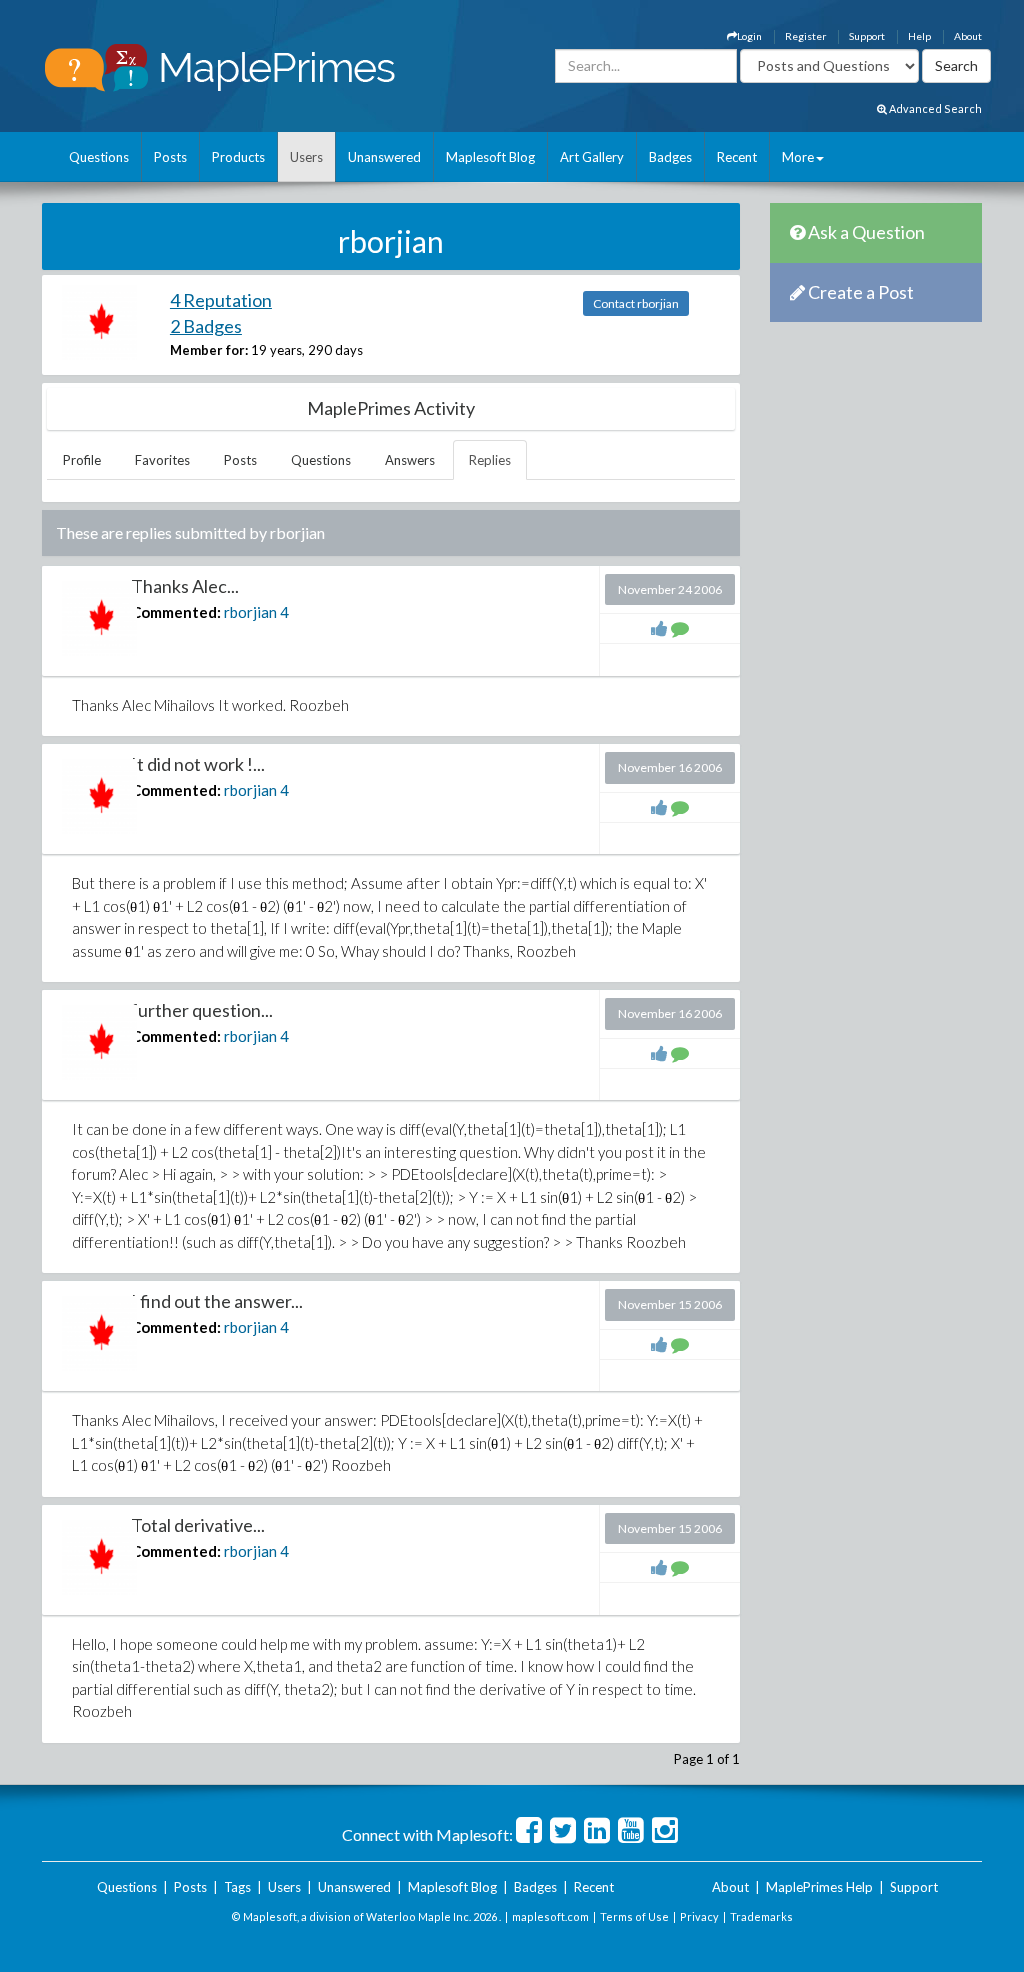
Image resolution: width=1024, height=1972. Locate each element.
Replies (490, 460)
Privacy (699, 1916)
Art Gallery (592, 157)
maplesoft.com (550, 1916)
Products (238, 157)
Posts (170, 157)
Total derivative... (198, 1525)
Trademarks (761, 1916)
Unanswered (384, 157)
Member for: (209, 350)
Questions (99, 157)
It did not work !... (198, 764)
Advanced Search (934, 108)
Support (867, 36)
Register (805, 36)
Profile (82, 460)
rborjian (250, 612)
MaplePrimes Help (819, 1887)
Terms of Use (634, 1916)
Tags (237, 1887)
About (968, 36)
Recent (737, 157)
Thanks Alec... (185, 586)
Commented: (176, 612)
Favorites (162, 460)
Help (919, 36)
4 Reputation (221, 300)
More (798, 157)
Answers (410, 460)
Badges (670, 157)
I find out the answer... (217, 1301)
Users (306, 157)
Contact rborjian (636, 303)
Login (749, 36)
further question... (202, 1010)
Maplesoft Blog (490, 157)
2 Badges (206, 326)
